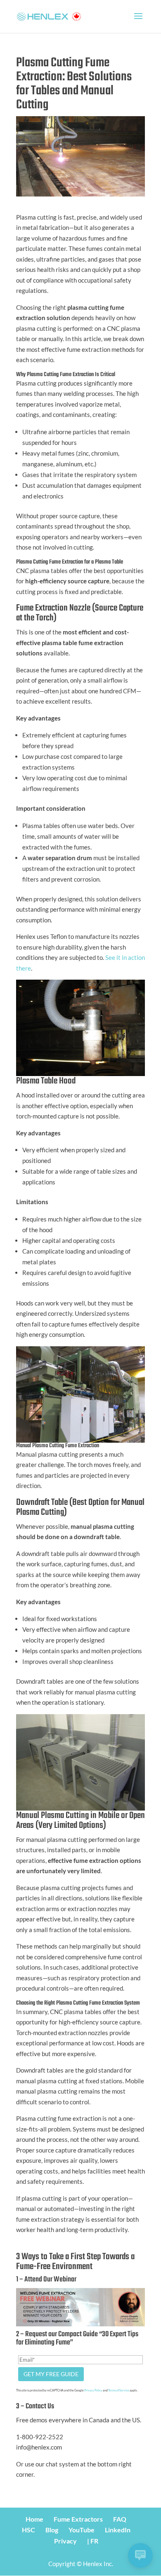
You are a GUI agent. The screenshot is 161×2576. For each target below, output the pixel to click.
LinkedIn (118, 2530)
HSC (28, 2530)
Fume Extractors (78, 2519)
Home (34, 2519)
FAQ (120, 2519)
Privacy (65, 2541)
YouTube (82, 2530)
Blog (52, 2530)
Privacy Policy (93, 2390)
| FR (93, 2541)
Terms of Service (119, 2390)
